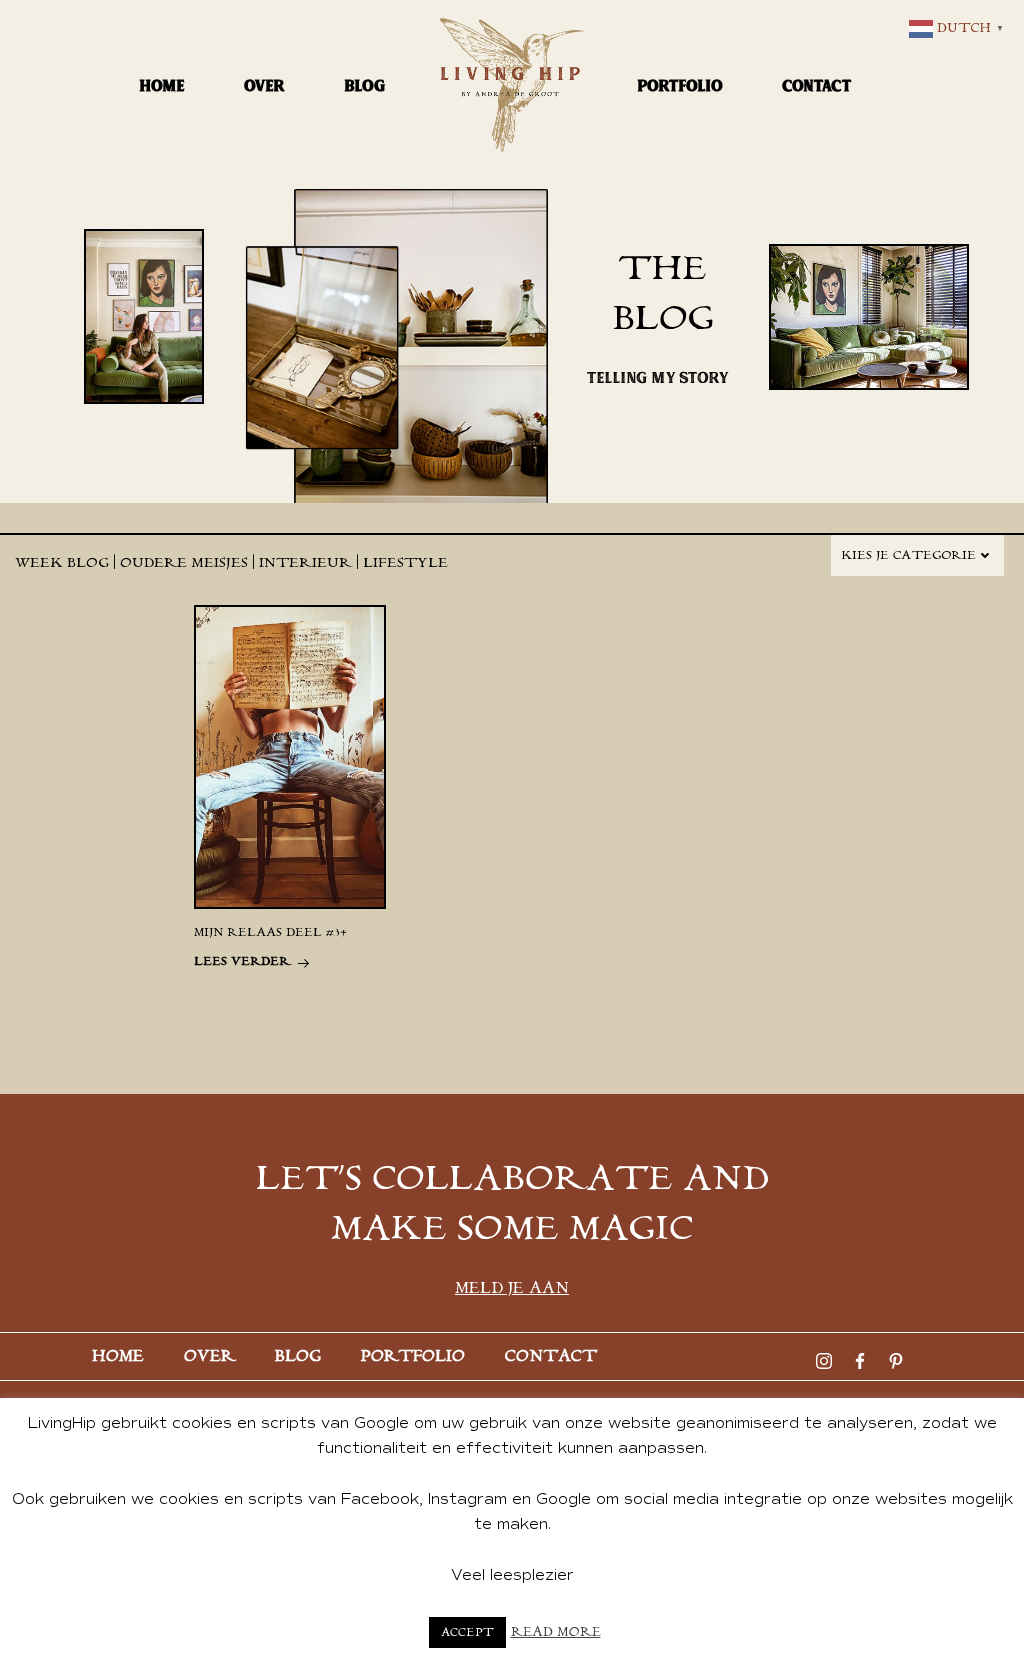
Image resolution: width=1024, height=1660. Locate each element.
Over (265, 85)
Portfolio (680, 85)
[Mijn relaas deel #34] (290, 756)
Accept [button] (467, 1632)
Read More (556, 1632)
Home (162, 85)
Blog (365, 85)
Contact (817, 85)
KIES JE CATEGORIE (908, 555)
